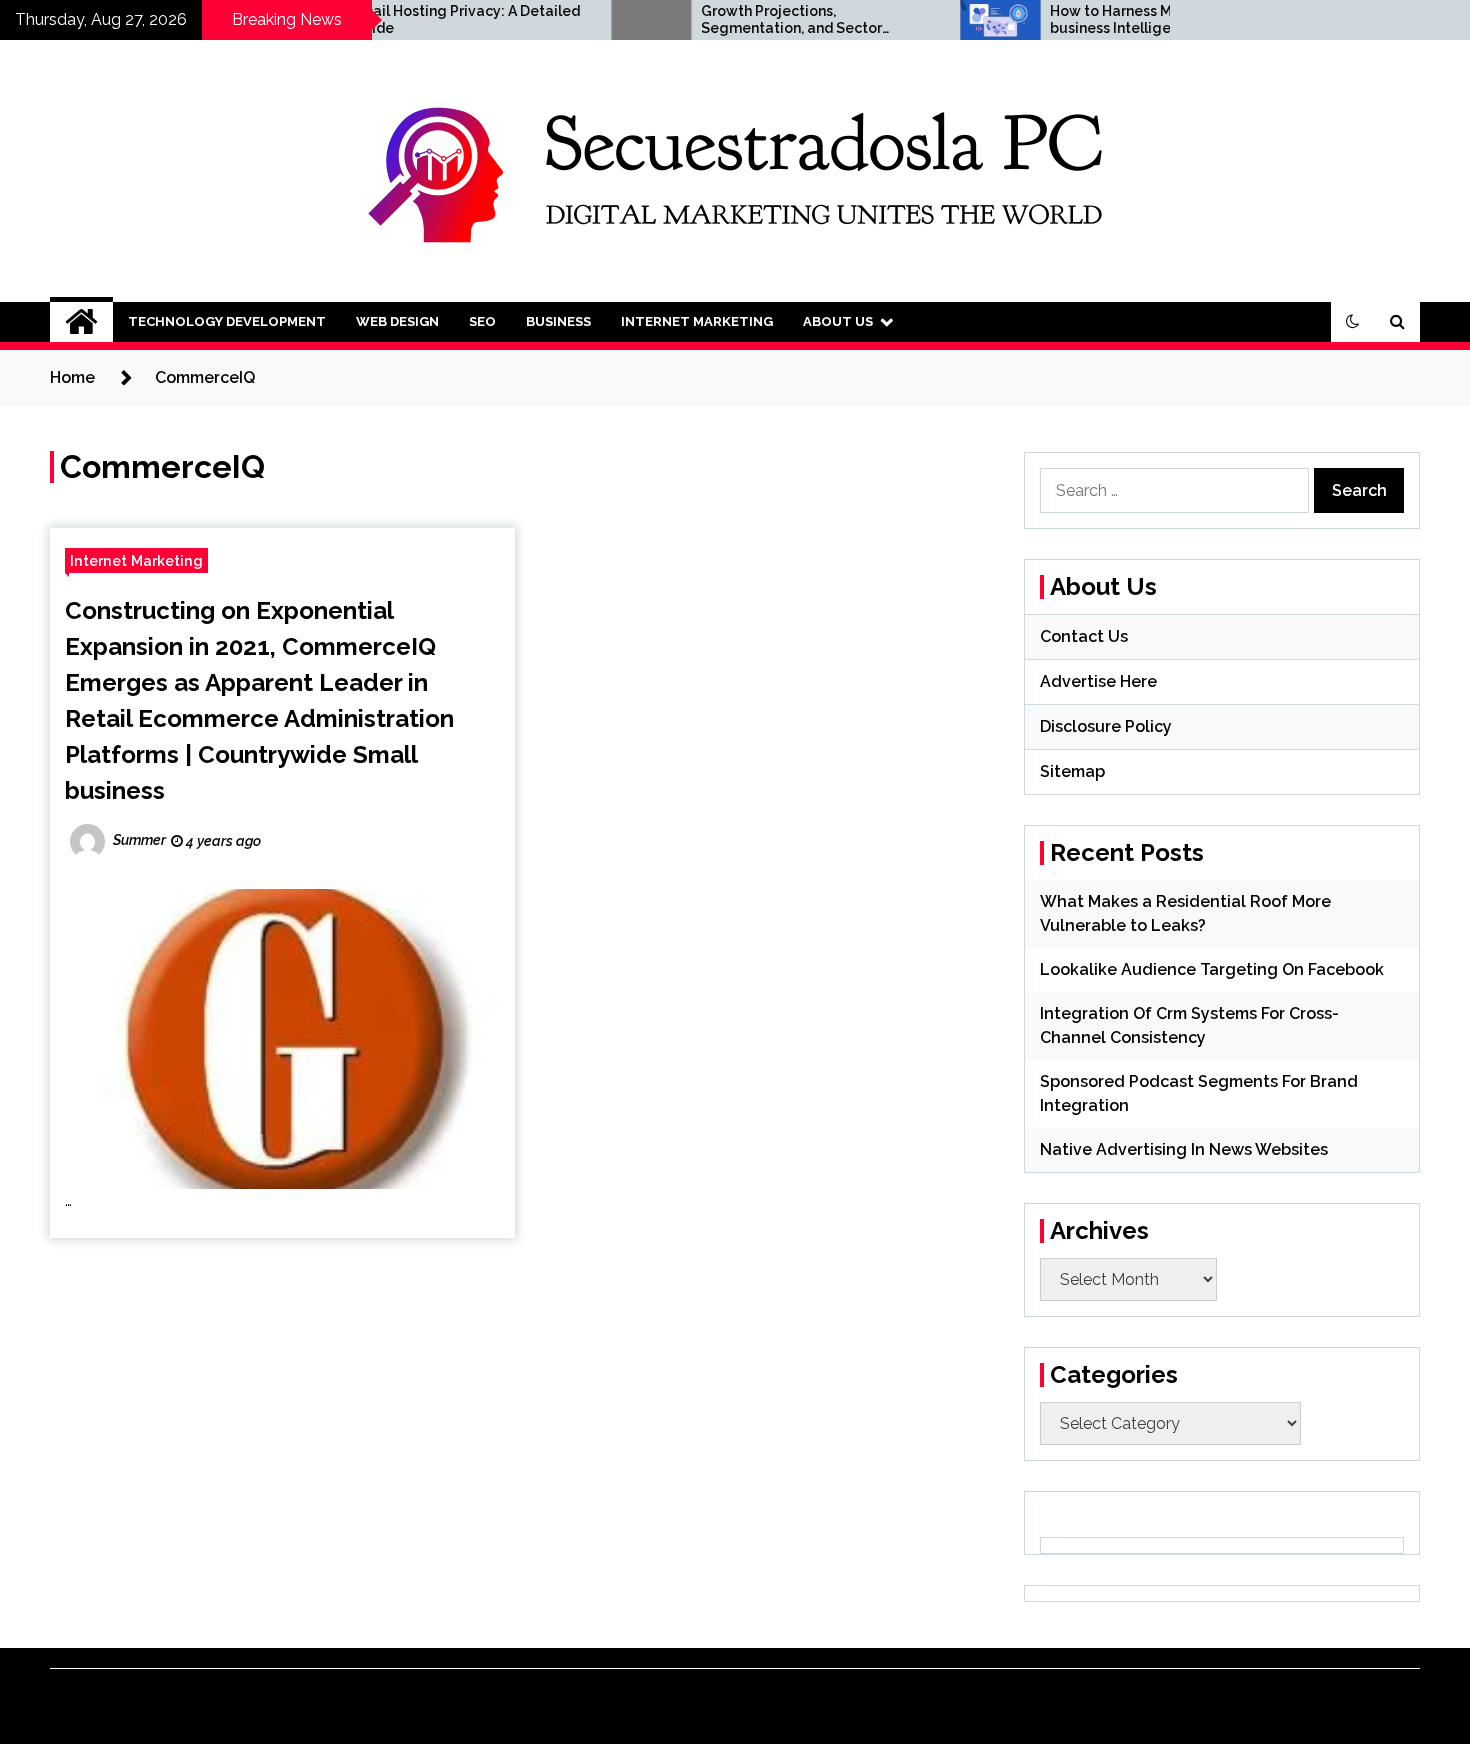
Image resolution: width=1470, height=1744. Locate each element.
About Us (838, 321)
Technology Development (227, 321)
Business (558, 321)
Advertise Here (1098, 681)
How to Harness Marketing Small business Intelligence (1109, 19)
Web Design (397, 321)
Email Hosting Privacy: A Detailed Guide (414, 19)
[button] (1353, 322)
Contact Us (1084, 636)
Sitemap (1072, 771)
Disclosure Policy (1106, 726)
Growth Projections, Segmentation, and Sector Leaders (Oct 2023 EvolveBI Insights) (742, 20)
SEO (482, 321)
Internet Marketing (697, 321)
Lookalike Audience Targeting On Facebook (1212, 969)
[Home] (81, 322)
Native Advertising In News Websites (1184, 1149)
